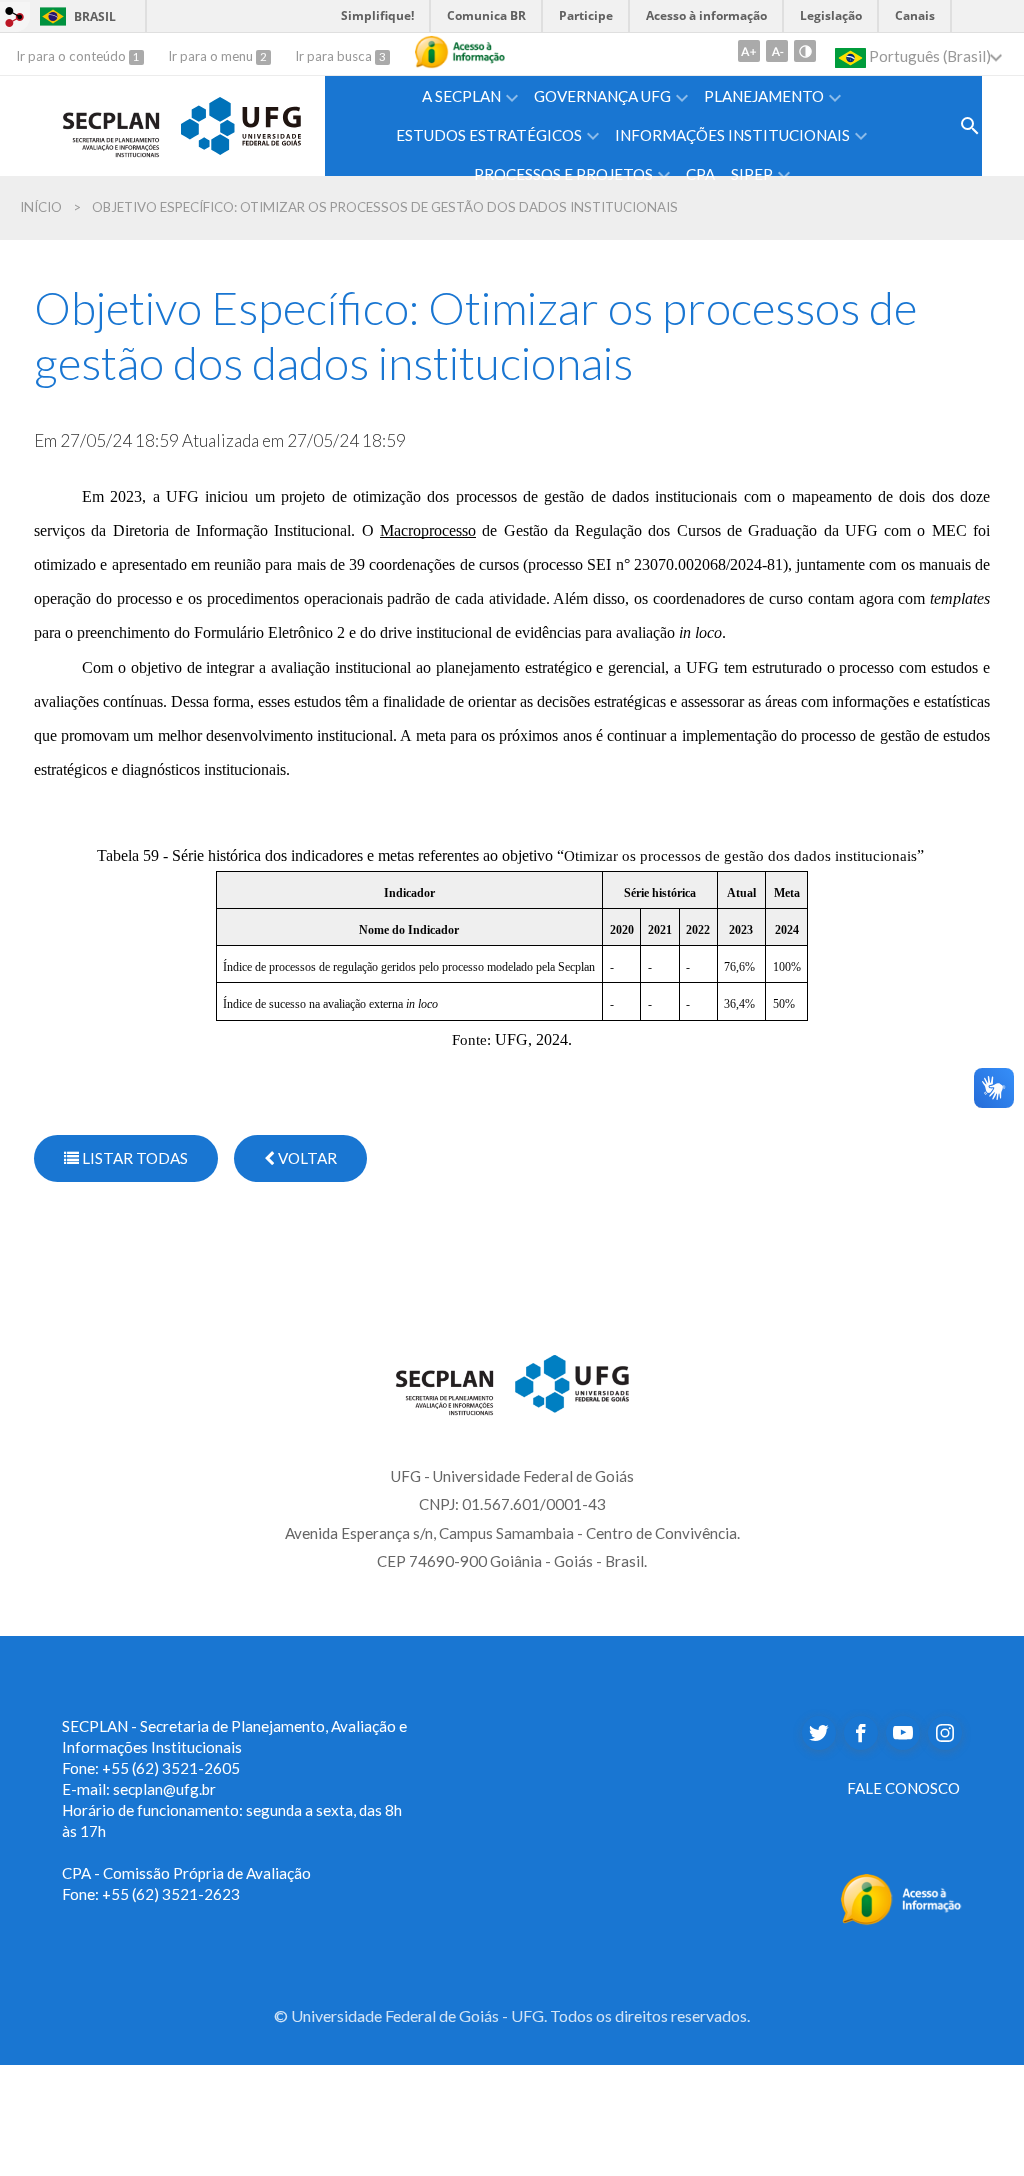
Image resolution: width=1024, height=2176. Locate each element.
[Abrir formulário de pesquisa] (970, 126)
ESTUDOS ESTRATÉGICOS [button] (489, 135)
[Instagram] (945, 1733)
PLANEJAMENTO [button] (764, 96)
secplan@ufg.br (164, 1789)
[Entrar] (15, 16)
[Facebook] (861, 1733)
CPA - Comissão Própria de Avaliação (186, 1873)
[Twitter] (819, 1733)
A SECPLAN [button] (461, 96)
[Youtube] (903, 1733)
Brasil (74, 16)
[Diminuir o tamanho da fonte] (777, 51)
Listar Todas (133, 1158)
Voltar (306, 1158)
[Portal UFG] (241, 122)
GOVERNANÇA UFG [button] (602, 96)
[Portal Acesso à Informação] (901, 1896)
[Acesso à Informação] (460, 52)
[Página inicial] (111, 122)
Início (41, 207)
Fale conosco (903, 1788)
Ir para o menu (212, 56)
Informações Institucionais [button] (732, 135)
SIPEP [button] (752, 174)
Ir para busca (335, 56)
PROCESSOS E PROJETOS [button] (563, 174)
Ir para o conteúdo (72, 56)
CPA (700, 174)
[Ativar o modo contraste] (805, 51)
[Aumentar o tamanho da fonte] (749, 51)
